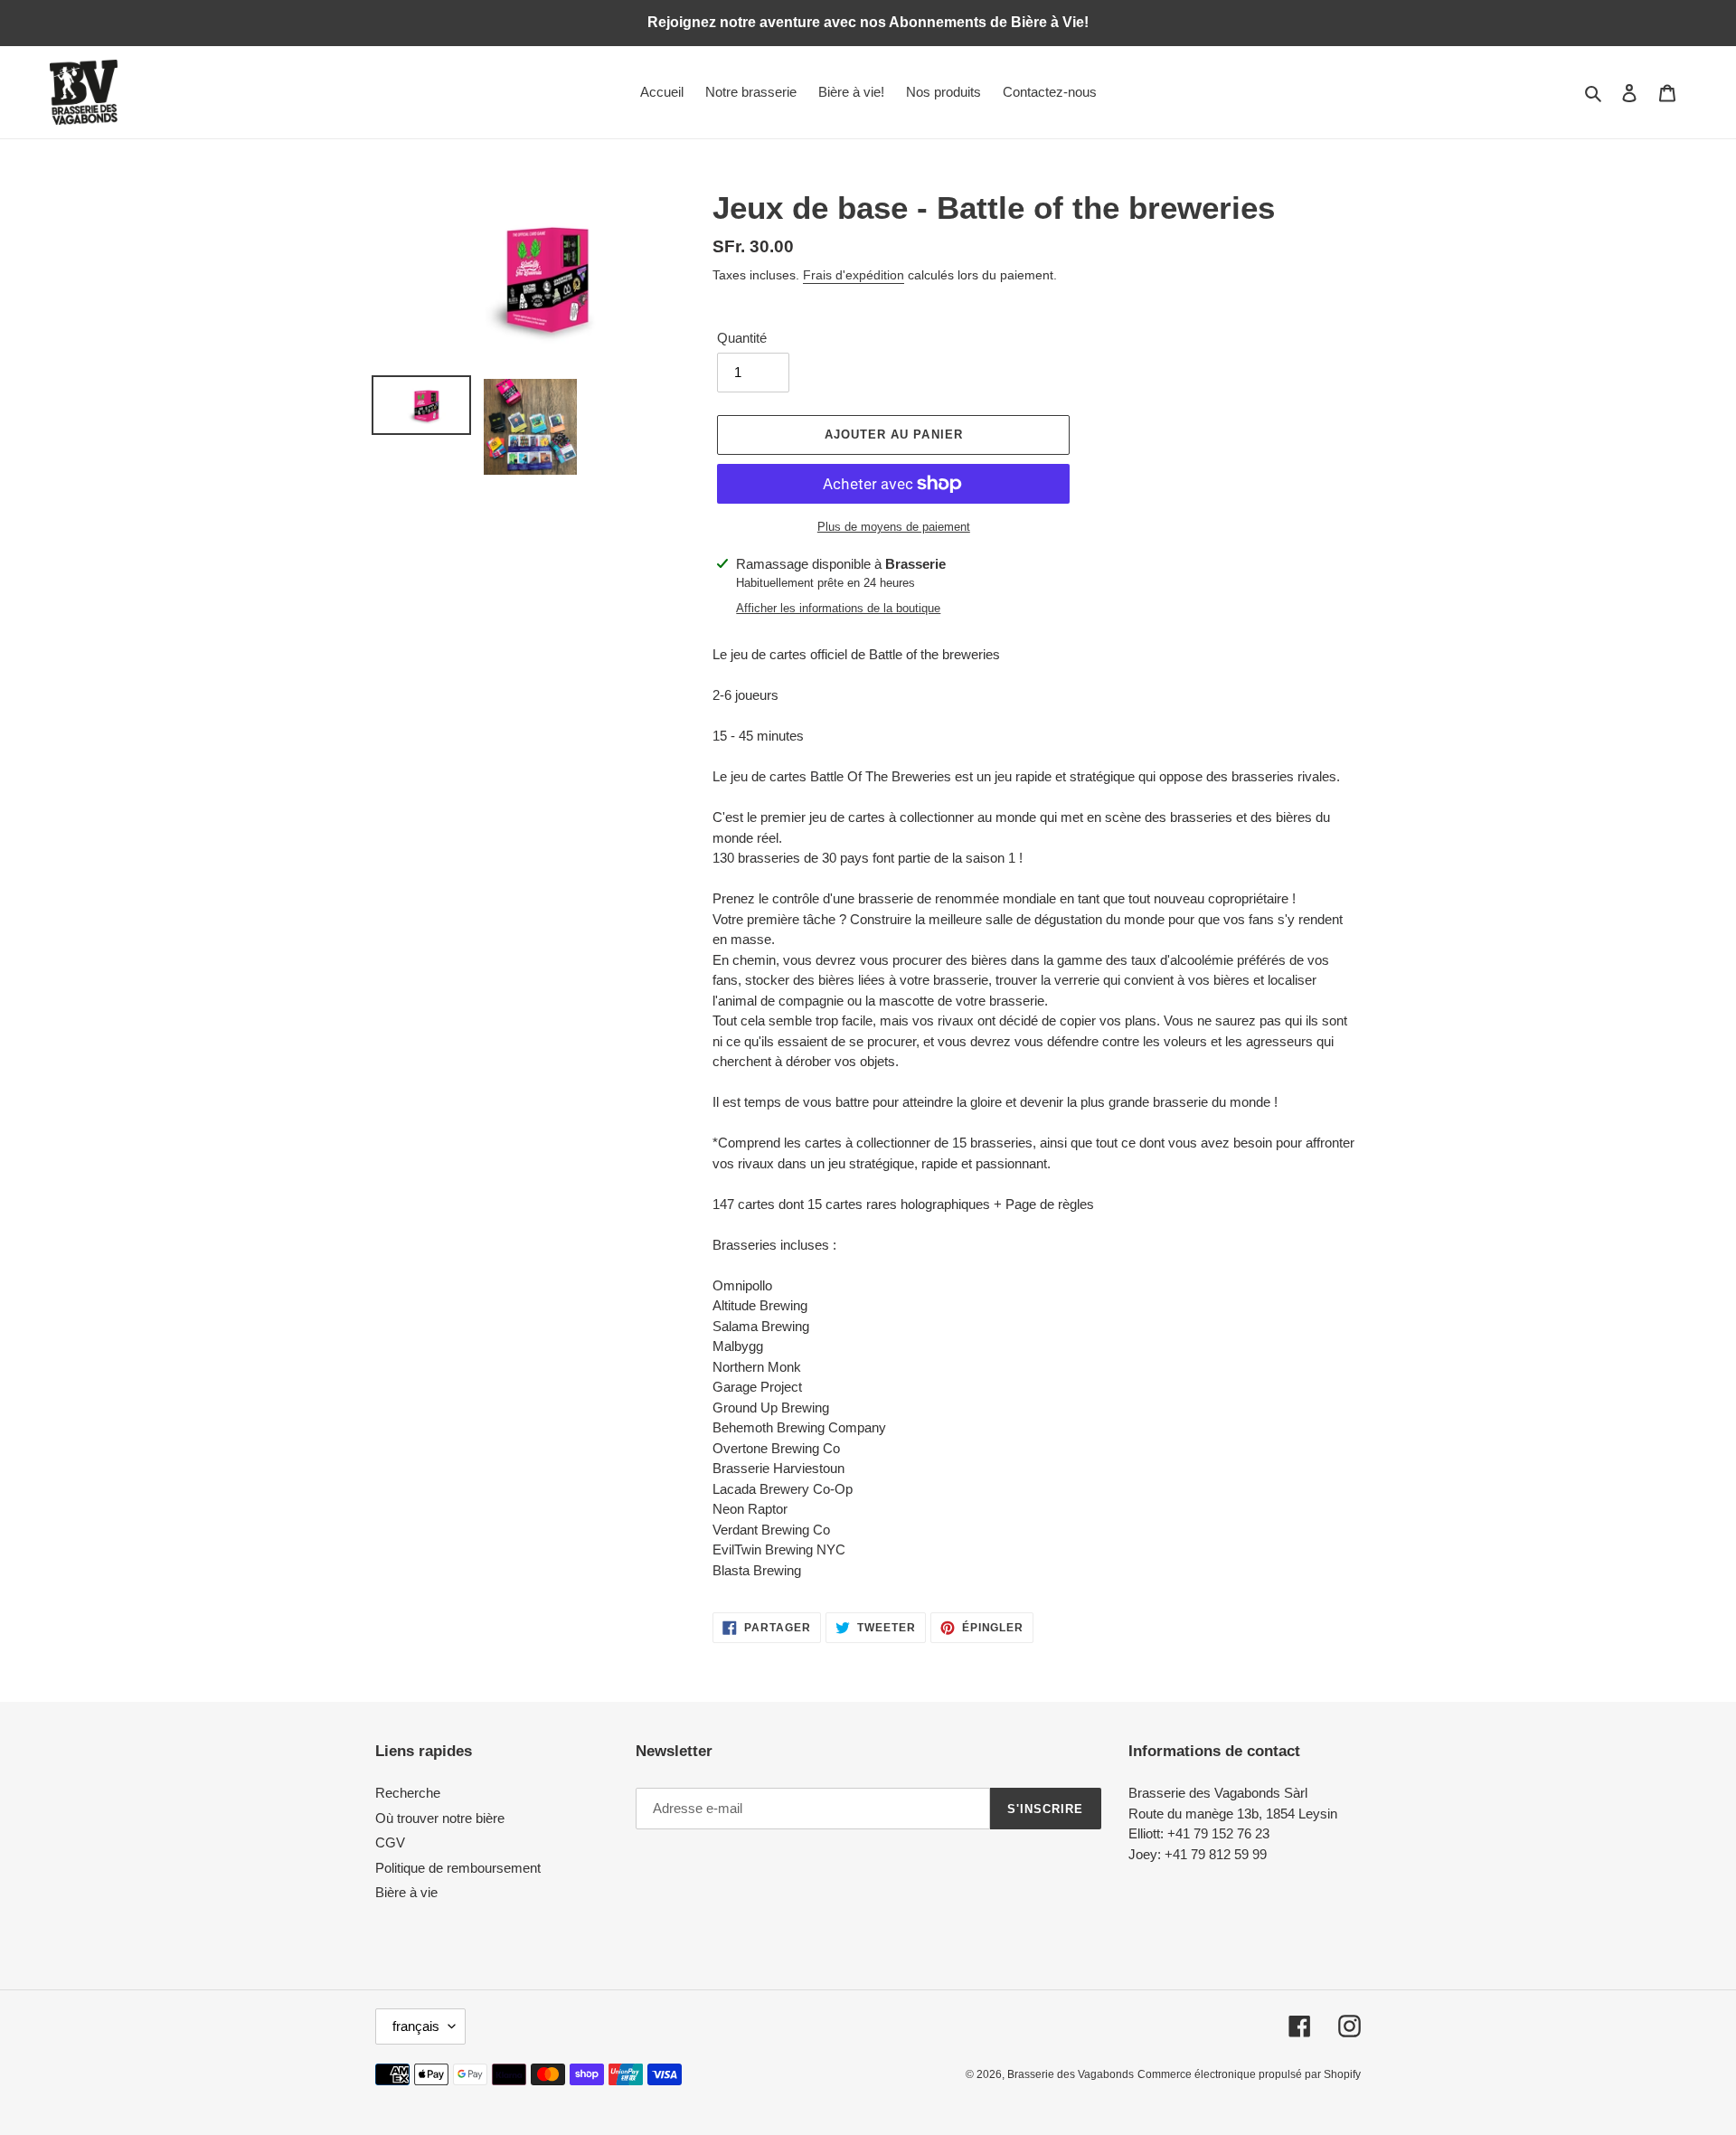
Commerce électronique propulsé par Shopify (1249, 2074)
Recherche (408, 1793)
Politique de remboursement (458, 1868)
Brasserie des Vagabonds (1071, 2074)
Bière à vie (406, 1892)
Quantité (742, 338)
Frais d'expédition (854, 275)
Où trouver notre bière (440, 1818)
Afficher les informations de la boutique (838, 608)
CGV (390, 1842)
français (416, 2026)
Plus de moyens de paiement (894, 527)
